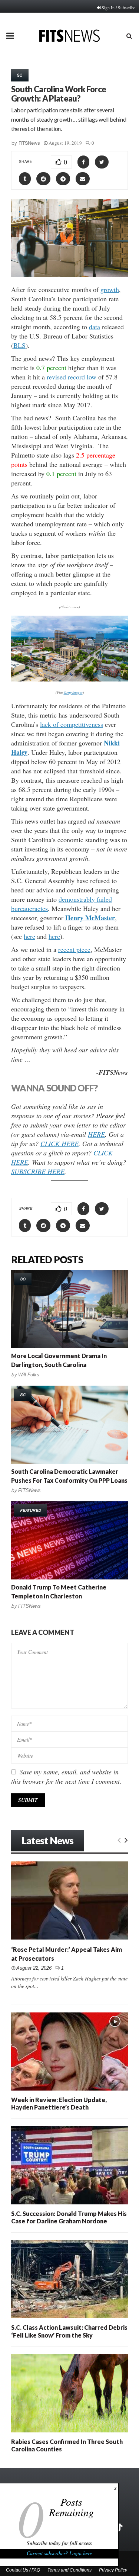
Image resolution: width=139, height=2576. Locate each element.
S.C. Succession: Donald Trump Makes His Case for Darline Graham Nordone (69, 2217)
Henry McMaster (90, 918)
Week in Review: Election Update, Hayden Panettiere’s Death (59, 2103)
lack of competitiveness (72, 724)
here (29, 936)
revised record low (72, 377)
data (95, 327)
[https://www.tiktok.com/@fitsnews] (120, 2528)
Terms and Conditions (69, 2570)
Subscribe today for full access (59, 2543)
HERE (96, 1134)
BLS (19, 345)
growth (110, 289)
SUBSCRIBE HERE (38, 1171)
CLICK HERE (59, 1143)
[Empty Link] (119, 1839)
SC (20, 75)
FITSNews (29, 143)
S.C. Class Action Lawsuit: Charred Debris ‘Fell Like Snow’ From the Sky (69, 2331)
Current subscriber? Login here (59, 2553)
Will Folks (29, 1375)
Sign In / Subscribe (118, 7)
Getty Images (73, 692)
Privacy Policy (113, 2570)
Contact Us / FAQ (23, 2570)
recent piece (74, 949)
